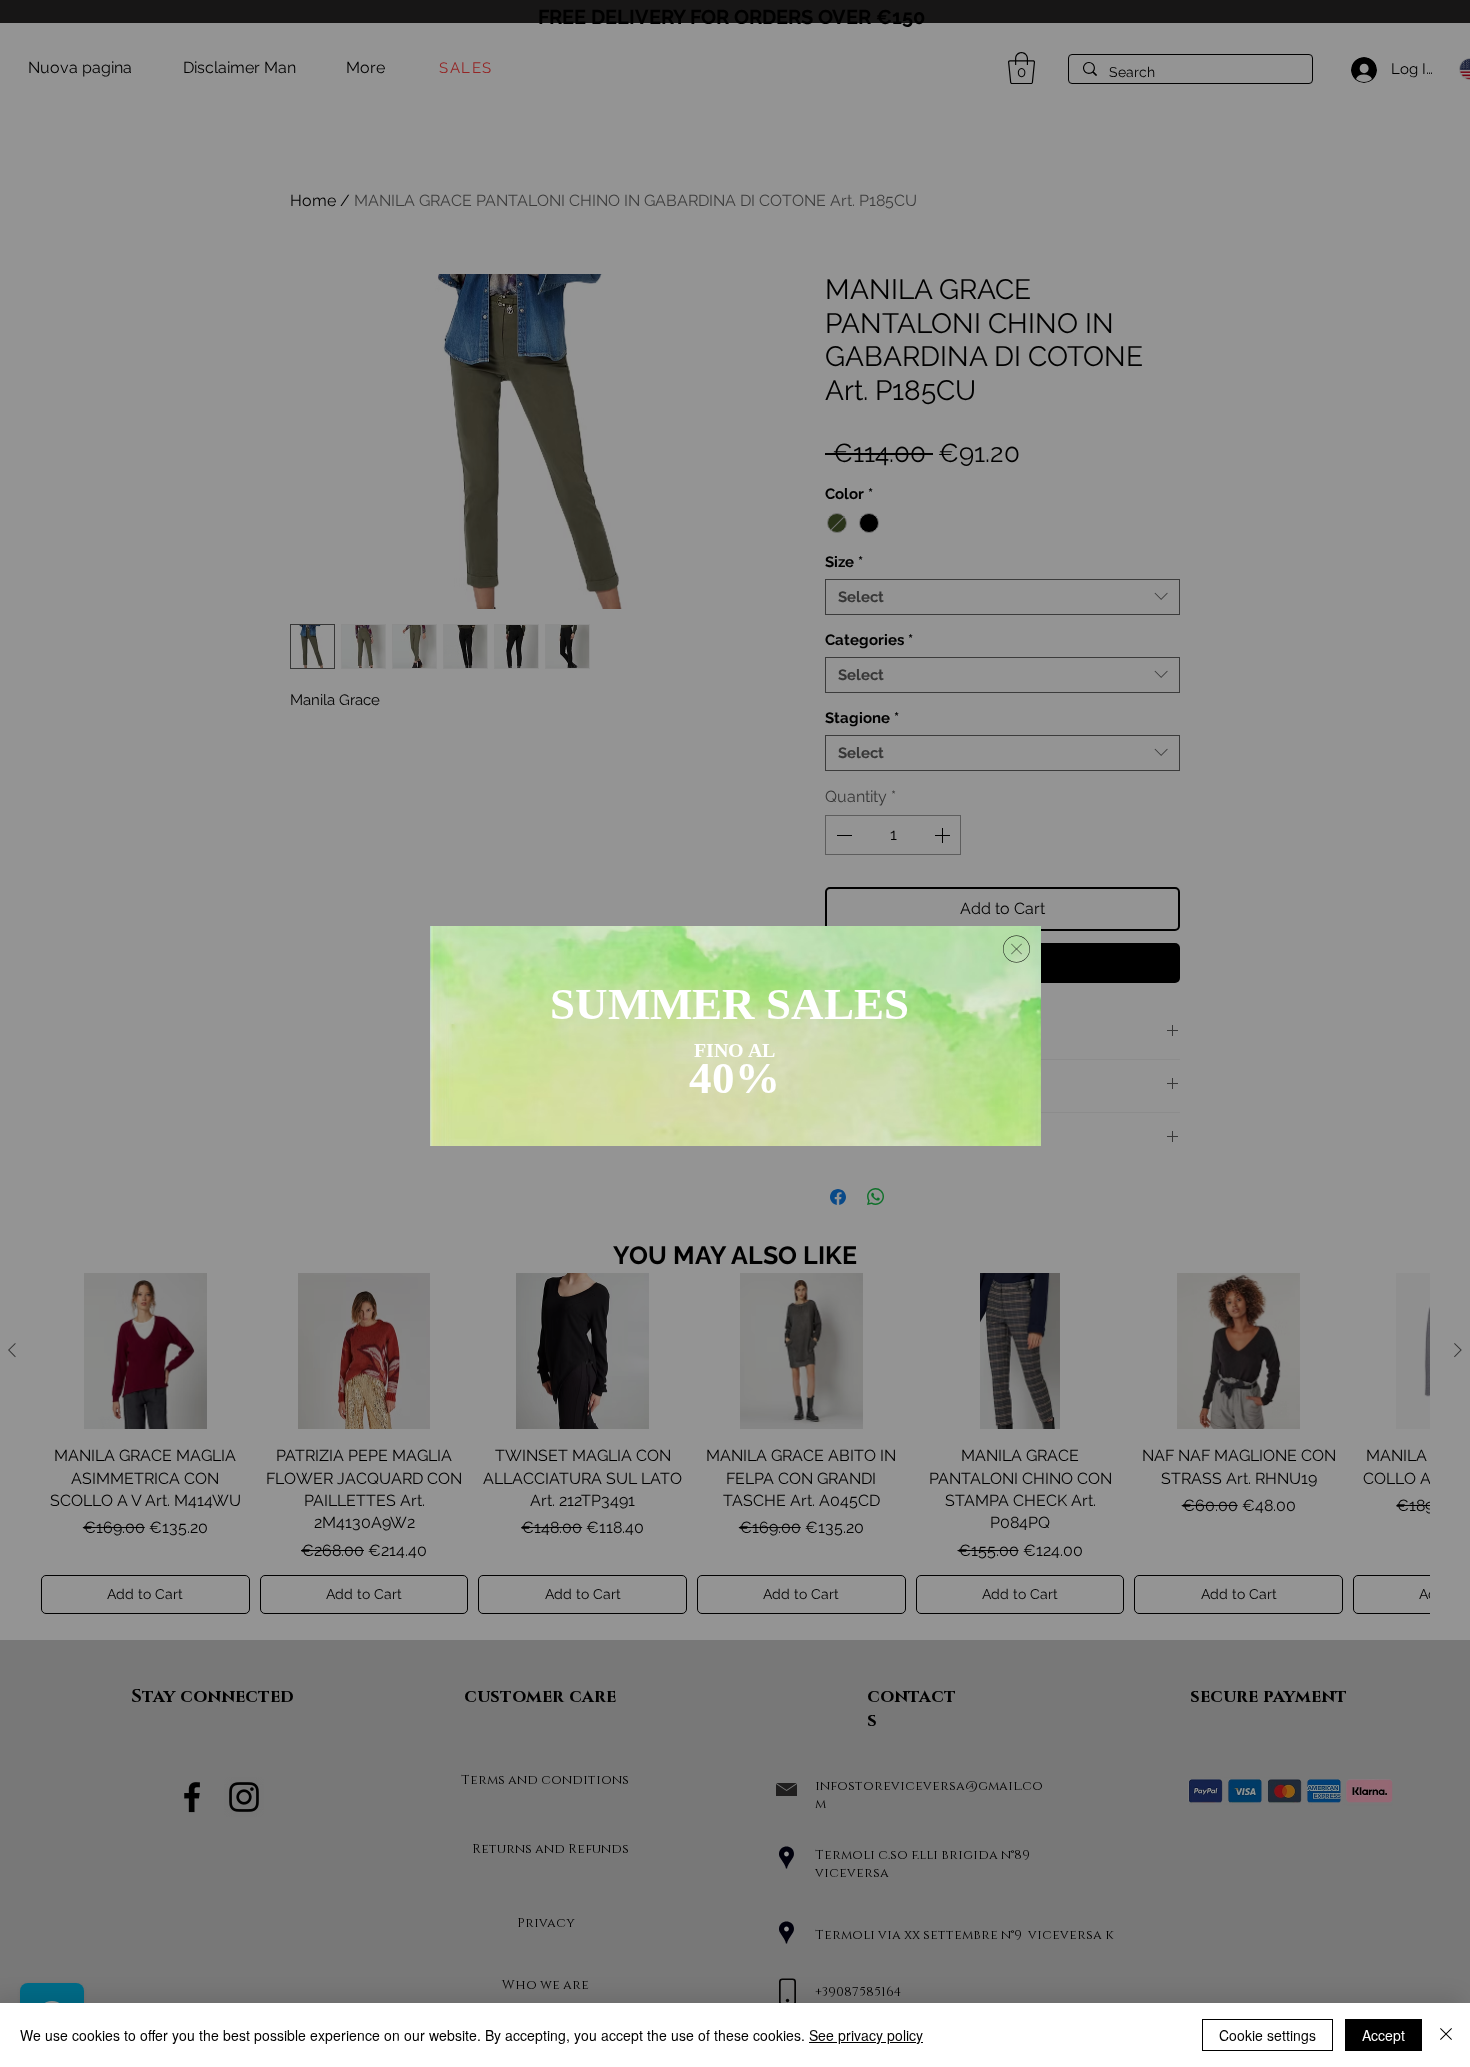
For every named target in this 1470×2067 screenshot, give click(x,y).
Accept (1383, 2035)
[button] (1016, 949)
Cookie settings (1267, 2035)
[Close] (1446, 2035)
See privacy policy (866, 2035)
